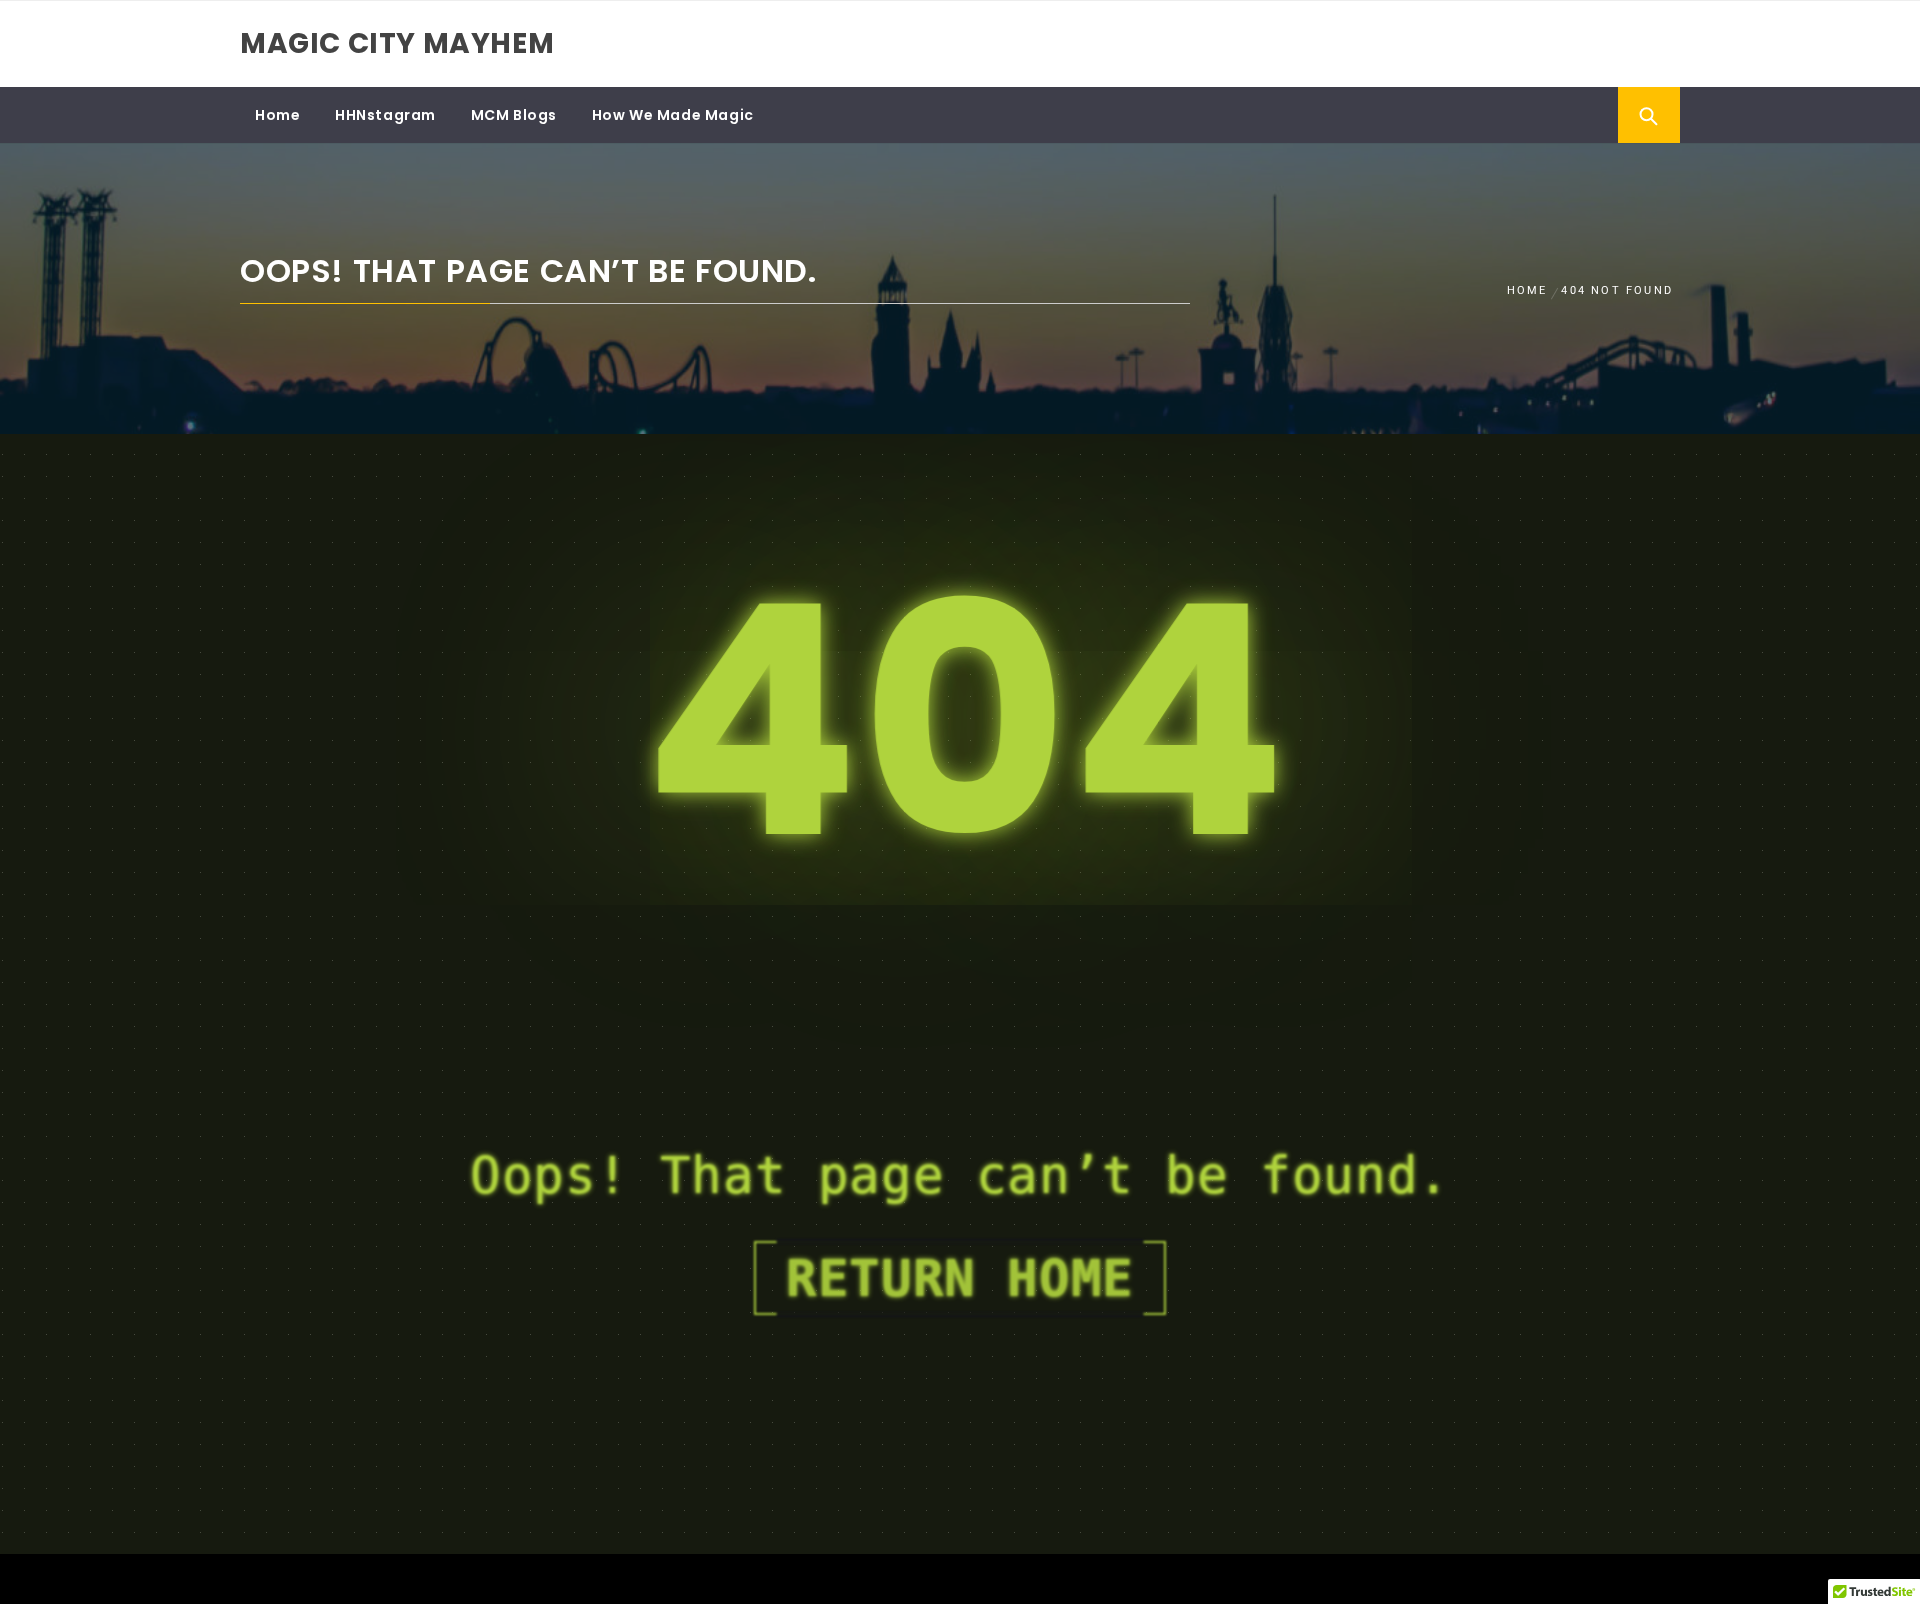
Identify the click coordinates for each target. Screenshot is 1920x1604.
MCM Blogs (514, 115)
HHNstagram (385, 115)
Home (277, 115)
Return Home (960, 1278)
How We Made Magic (673, 115)
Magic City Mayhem (397, 43)
